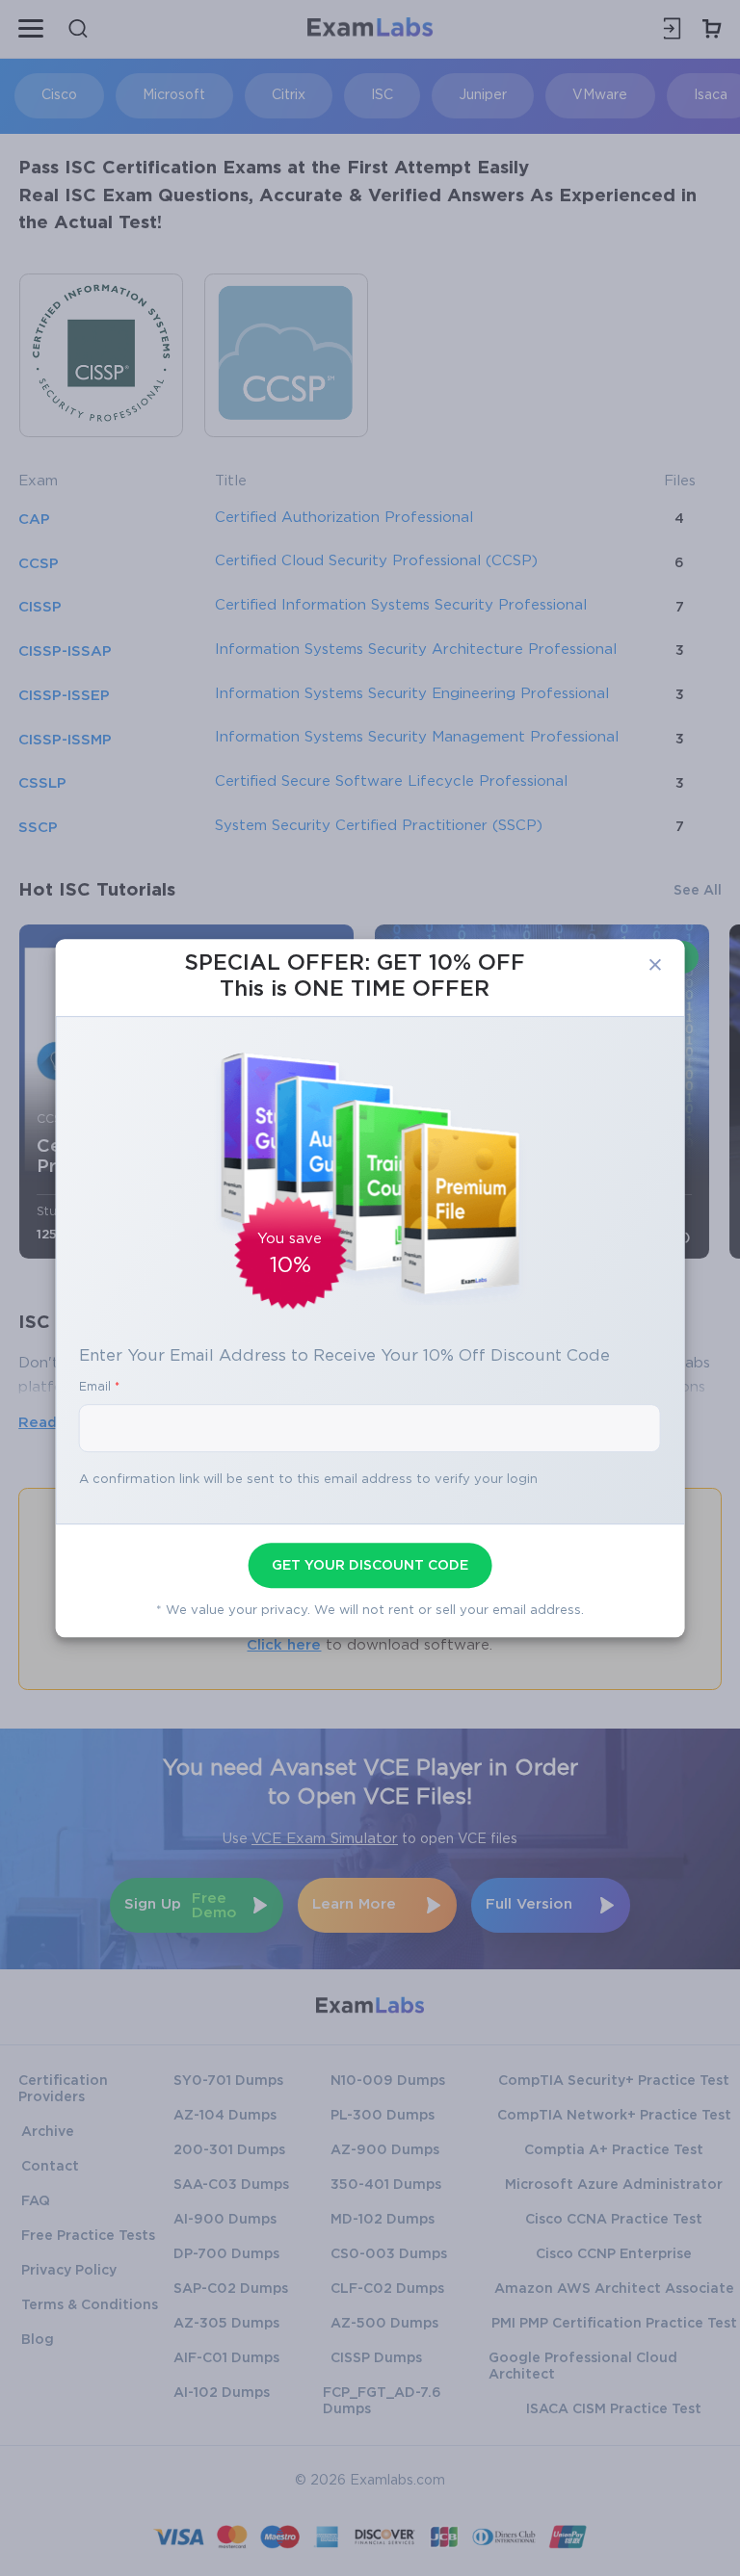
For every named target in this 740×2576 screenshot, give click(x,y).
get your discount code (370, 1566)
